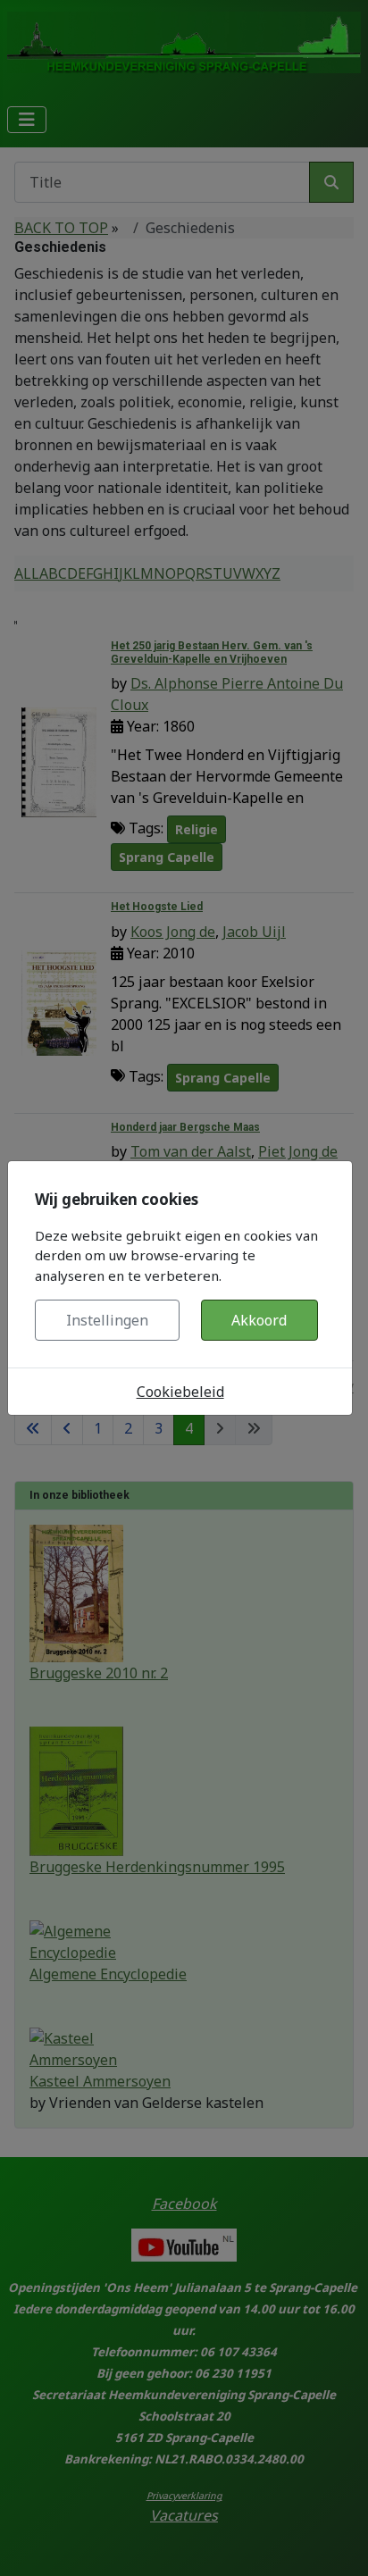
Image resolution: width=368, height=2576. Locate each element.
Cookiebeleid (180, 1392)
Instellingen (107, 1320)
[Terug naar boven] (337, 2543)
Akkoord (259, 1320)
